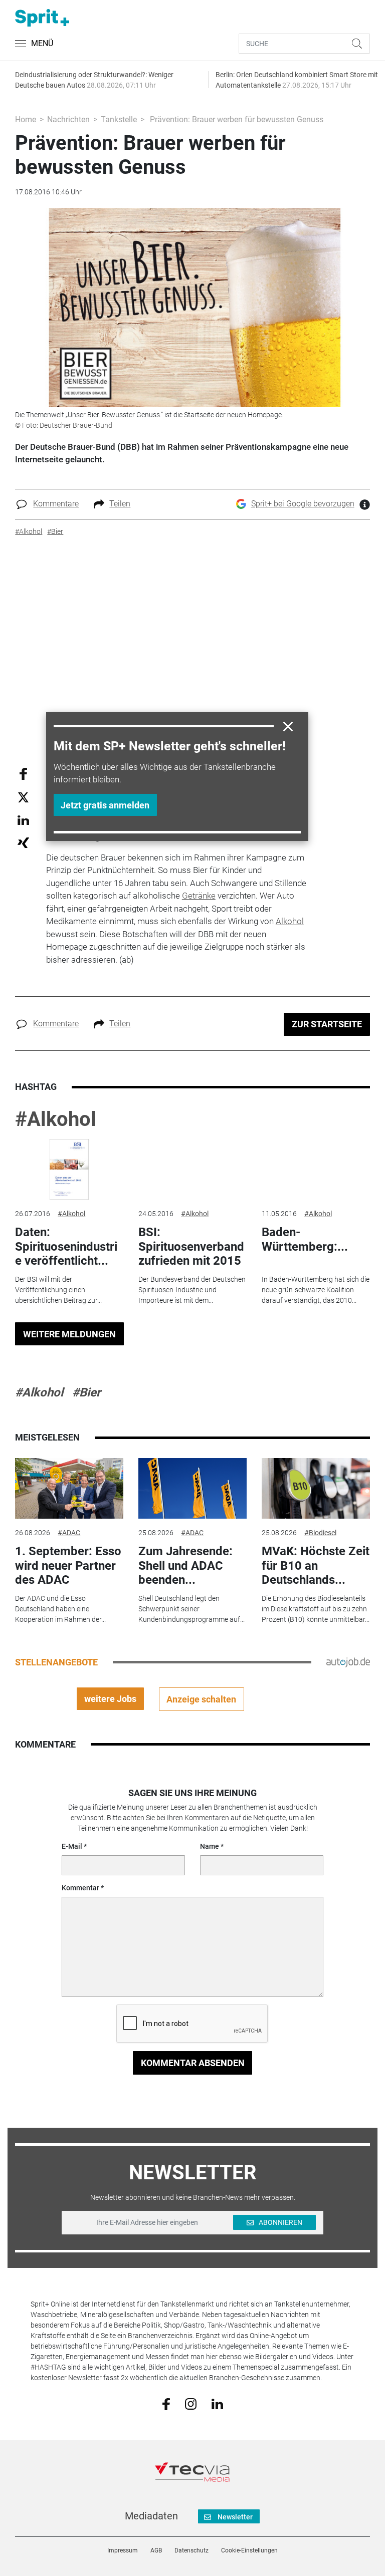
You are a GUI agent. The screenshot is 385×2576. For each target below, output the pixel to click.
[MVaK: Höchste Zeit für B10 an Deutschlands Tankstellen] (316, 1489)
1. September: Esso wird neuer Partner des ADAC (68, 1566)
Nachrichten (68, 119)
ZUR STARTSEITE (327, 1024)
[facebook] (166, 2403)
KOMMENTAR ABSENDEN (193, 2063)
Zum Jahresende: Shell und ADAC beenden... (185, 1566)
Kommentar (80, 1888)
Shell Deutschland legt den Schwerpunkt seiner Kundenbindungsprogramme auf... (191, 1609)
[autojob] (348, 1662)
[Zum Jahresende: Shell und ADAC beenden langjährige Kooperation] (192, 1489)
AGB (156, 2550)
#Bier (86, 1392)
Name (210, 1846)
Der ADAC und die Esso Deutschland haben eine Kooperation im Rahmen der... (60, 1609)
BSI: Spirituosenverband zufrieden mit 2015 (191, 1247)
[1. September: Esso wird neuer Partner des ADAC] (69, 1489)
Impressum (123, 2550)
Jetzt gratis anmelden (105, 805)
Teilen (120, 504)
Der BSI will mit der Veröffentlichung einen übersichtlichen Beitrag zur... (58, 1290)
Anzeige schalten (201, 1699)
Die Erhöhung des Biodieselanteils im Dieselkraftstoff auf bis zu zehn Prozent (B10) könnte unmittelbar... (316, 1609)
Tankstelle (119, 119)
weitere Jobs (110, 1699)
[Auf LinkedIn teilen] (23, 820)
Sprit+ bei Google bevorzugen (303, 504)
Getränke (199, 896)
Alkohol (290, 921)
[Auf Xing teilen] (23, 842)
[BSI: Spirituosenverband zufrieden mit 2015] (192, 1170)
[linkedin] (217, 2403)
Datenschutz (191, 2550)
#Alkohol (56, 1119)
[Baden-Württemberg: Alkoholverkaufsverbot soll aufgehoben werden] (316, 1170)
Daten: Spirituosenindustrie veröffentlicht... (66, 1247)
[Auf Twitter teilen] (23, 797)
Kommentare (56, 504)
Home (26, 119)
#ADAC (69, 1533)
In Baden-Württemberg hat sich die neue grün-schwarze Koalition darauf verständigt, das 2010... (316, 1290)
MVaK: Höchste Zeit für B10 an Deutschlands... (316, 1566)
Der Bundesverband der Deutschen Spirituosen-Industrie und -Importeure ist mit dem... (192, 1290)
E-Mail (72, 1846)
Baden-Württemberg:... (305, 1239)
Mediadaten (151, 2516)
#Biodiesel (320, 1533)
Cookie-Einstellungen (249, 2550)
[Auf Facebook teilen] (23, 773)
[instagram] (191, 2403)
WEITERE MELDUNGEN (69, 1334)
